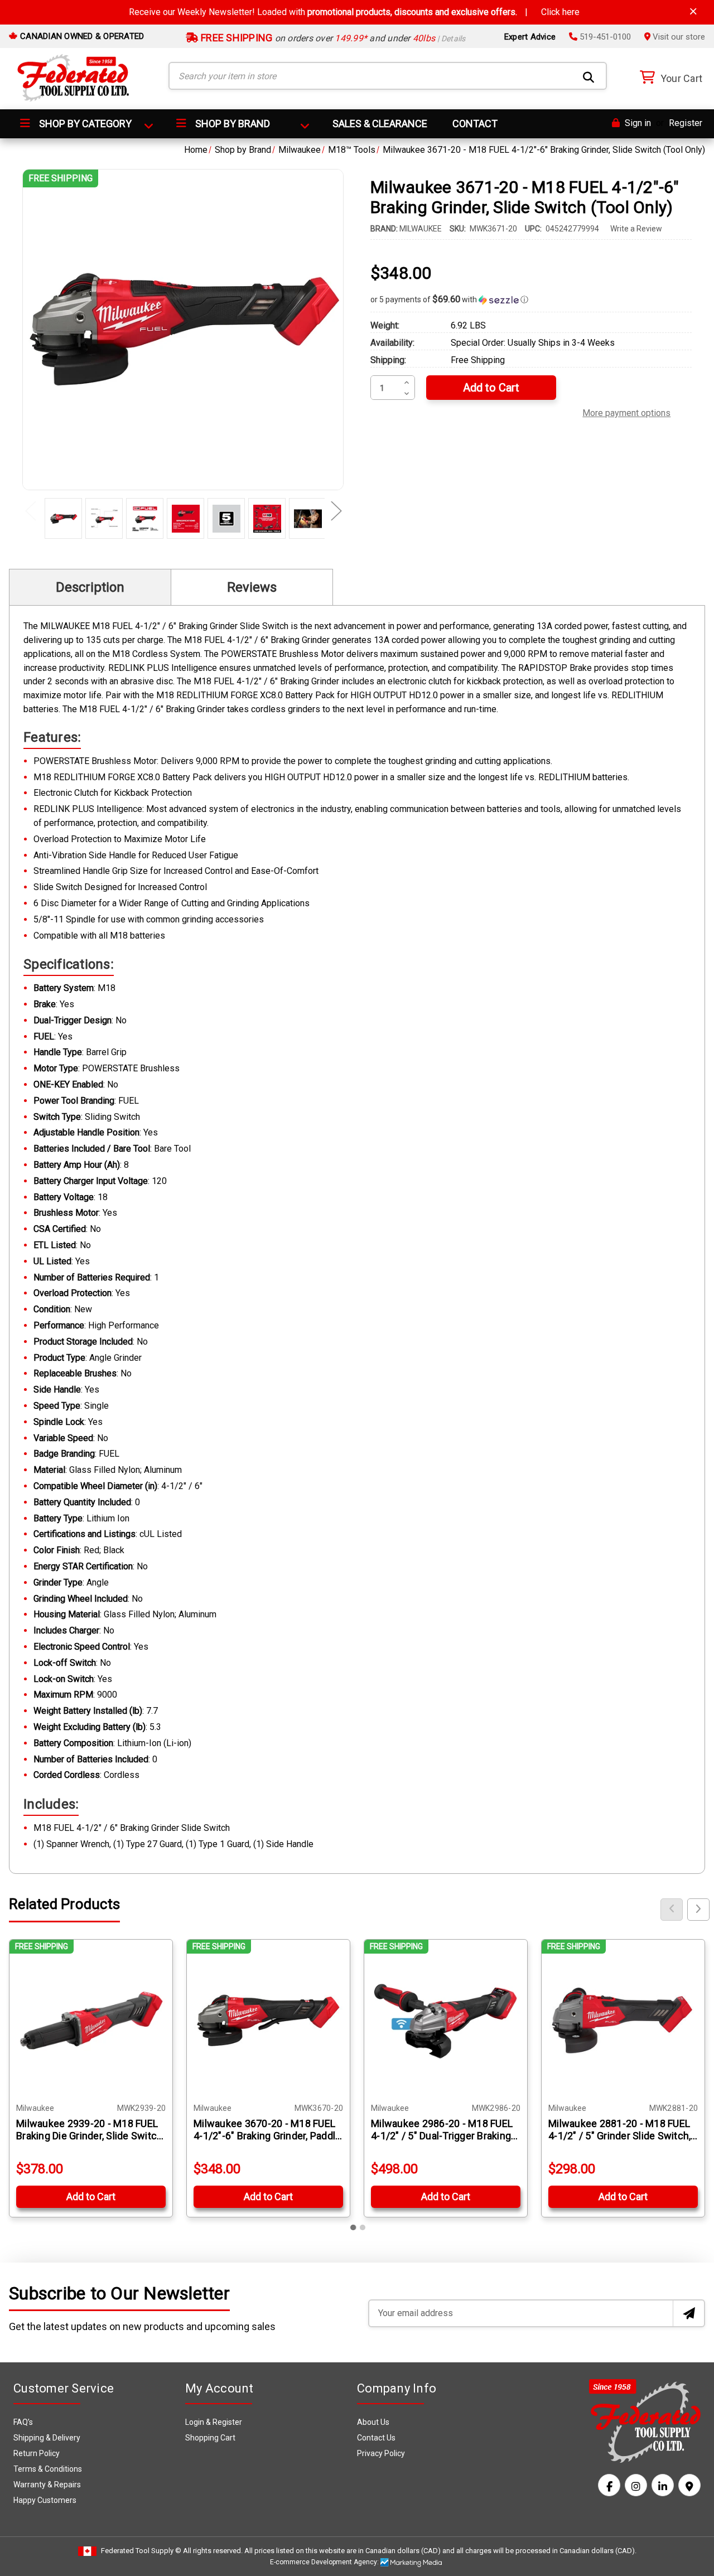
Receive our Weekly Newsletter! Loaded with (354, 12)
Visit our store (678, 37)
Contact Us (376, 2438)
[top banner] (693, 11)
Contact (475, 124)
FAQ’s (23, 2422)
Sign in (637, 123)
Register (686, 123)
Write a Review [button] (636, 229)
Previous (30, 510)
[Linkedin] (663, 2485)
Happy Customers (45, 2500)
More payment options (626, 412)
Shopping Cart (210, 2438)
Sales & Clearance (380, 124)
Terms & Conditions (48, 2469)
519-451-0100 (604, 37)
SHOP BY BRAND (231, 124)
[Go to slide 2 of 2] (363, 2227)
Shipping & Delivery (47, 2438)
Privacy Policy (381, 2453)
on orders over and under (332, 38)
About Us (373, 2422)
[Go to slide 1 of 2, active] (354, 2227)
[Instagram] (636, 2485)
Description (90, 587)
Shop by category (84, 124)
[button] (531, 299)
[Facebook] (609, 2485)
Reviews (252, 587)
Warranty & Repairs (47, 2485)
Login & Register (214, 2422)
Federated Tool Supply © (141, 2551)
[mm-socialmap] (689, 2485)
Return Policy (37, 2453)
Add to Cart (91, 2196)
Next (336, 510)
